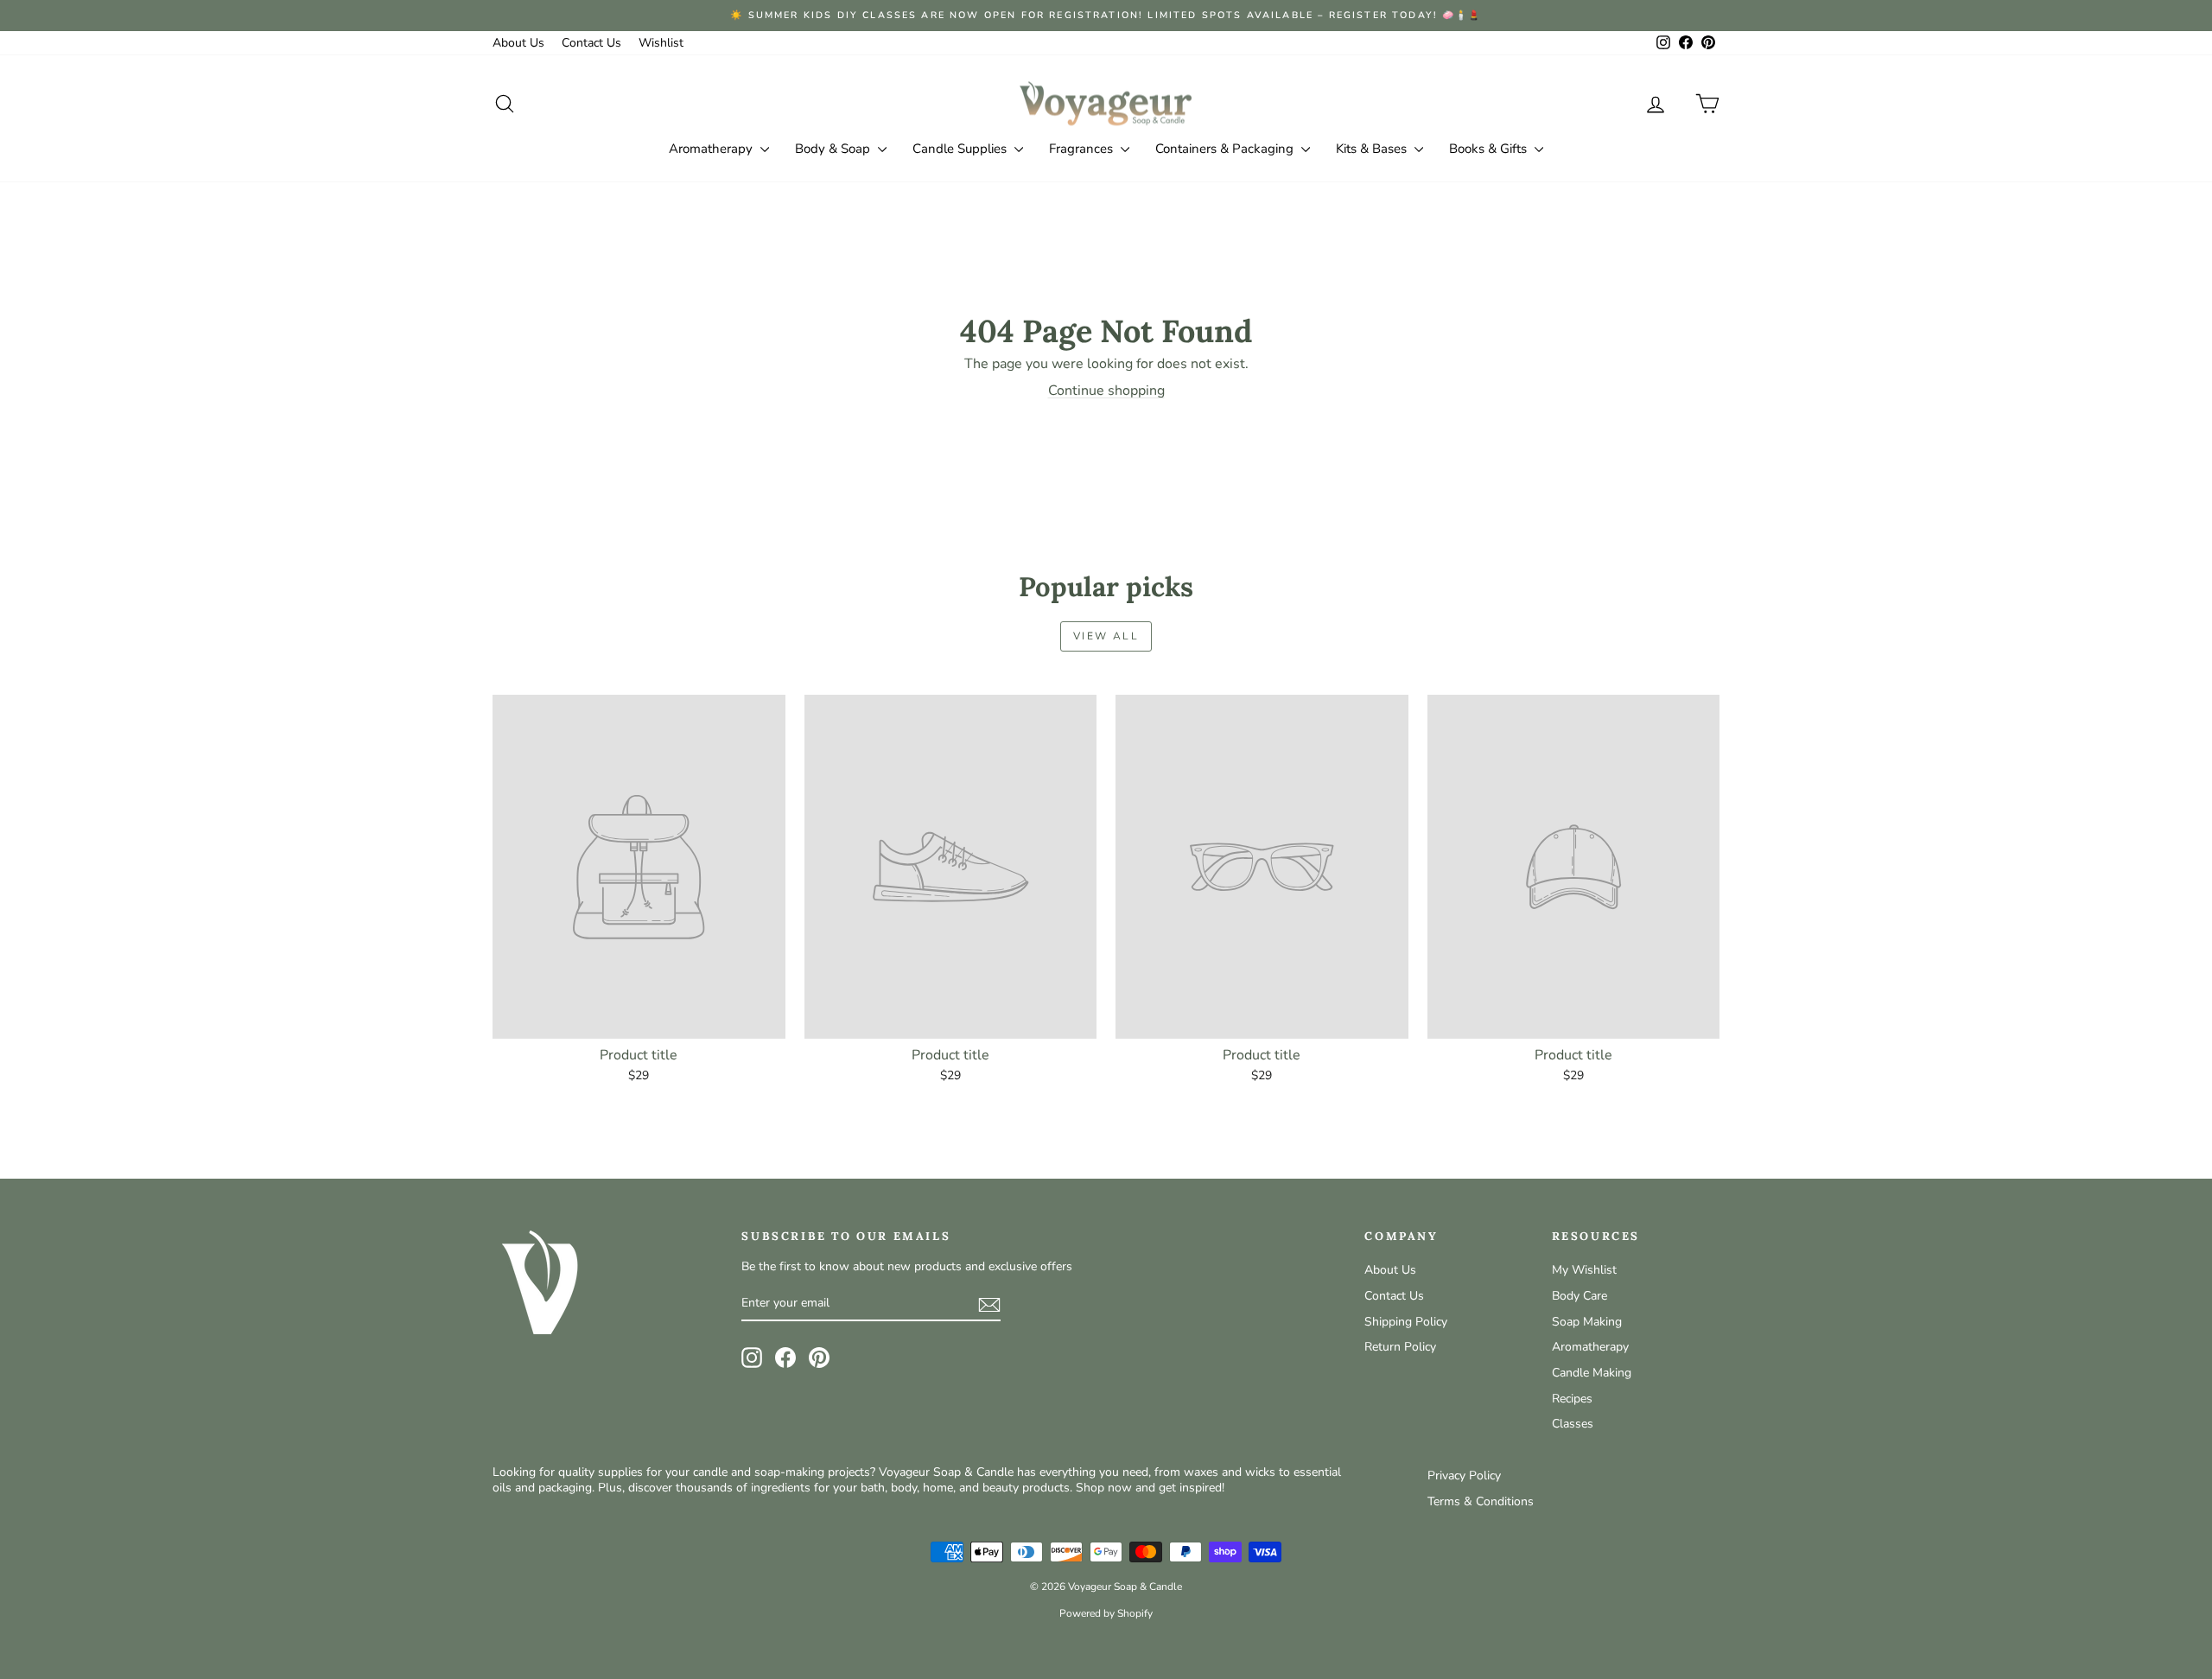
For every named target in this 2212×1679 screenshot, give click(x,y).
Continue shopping (1106, 391)
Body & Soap (834, 149)
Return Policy (1400, 1347)
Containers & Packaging (1226, 149)
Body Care (1580, 1296)
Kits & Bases (1373, 149)
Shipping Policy (1406, 1322)
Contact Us (591, 43)
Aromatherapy (712, 149)
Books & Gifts (1490, 149)
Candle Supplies (961, 149)
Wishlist (661, 43)
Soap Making (1587, 1322)
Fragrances (1083, 149)
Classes (1573, 1424)
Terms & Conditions (1481, 1501)
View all (1106, 636)
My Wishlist (1584, 1270)
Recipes (1572, 1399)
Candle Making (1592, 1373)
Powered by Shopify (1106, 1613)
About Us (518, 43)
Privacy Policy (1464, 1475)
